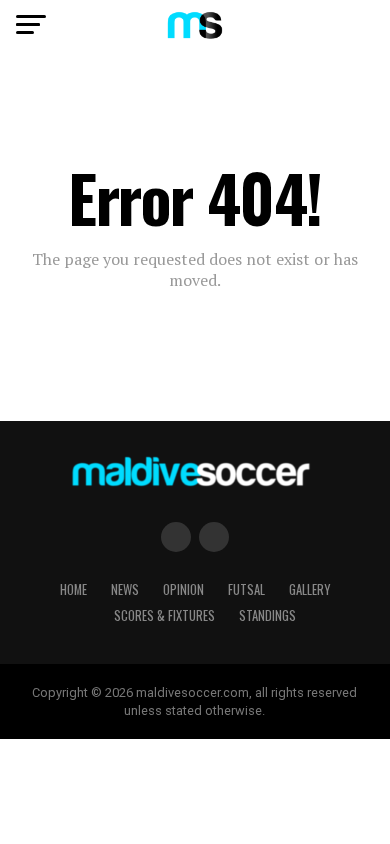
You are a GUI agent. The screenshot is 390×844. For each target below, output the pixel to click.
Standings (267, 615)
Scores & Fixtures (164, 615)
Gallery (309, 589)
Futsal (246, 589)
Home (73, 589)
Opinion (183, 589)
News (125, 589)
